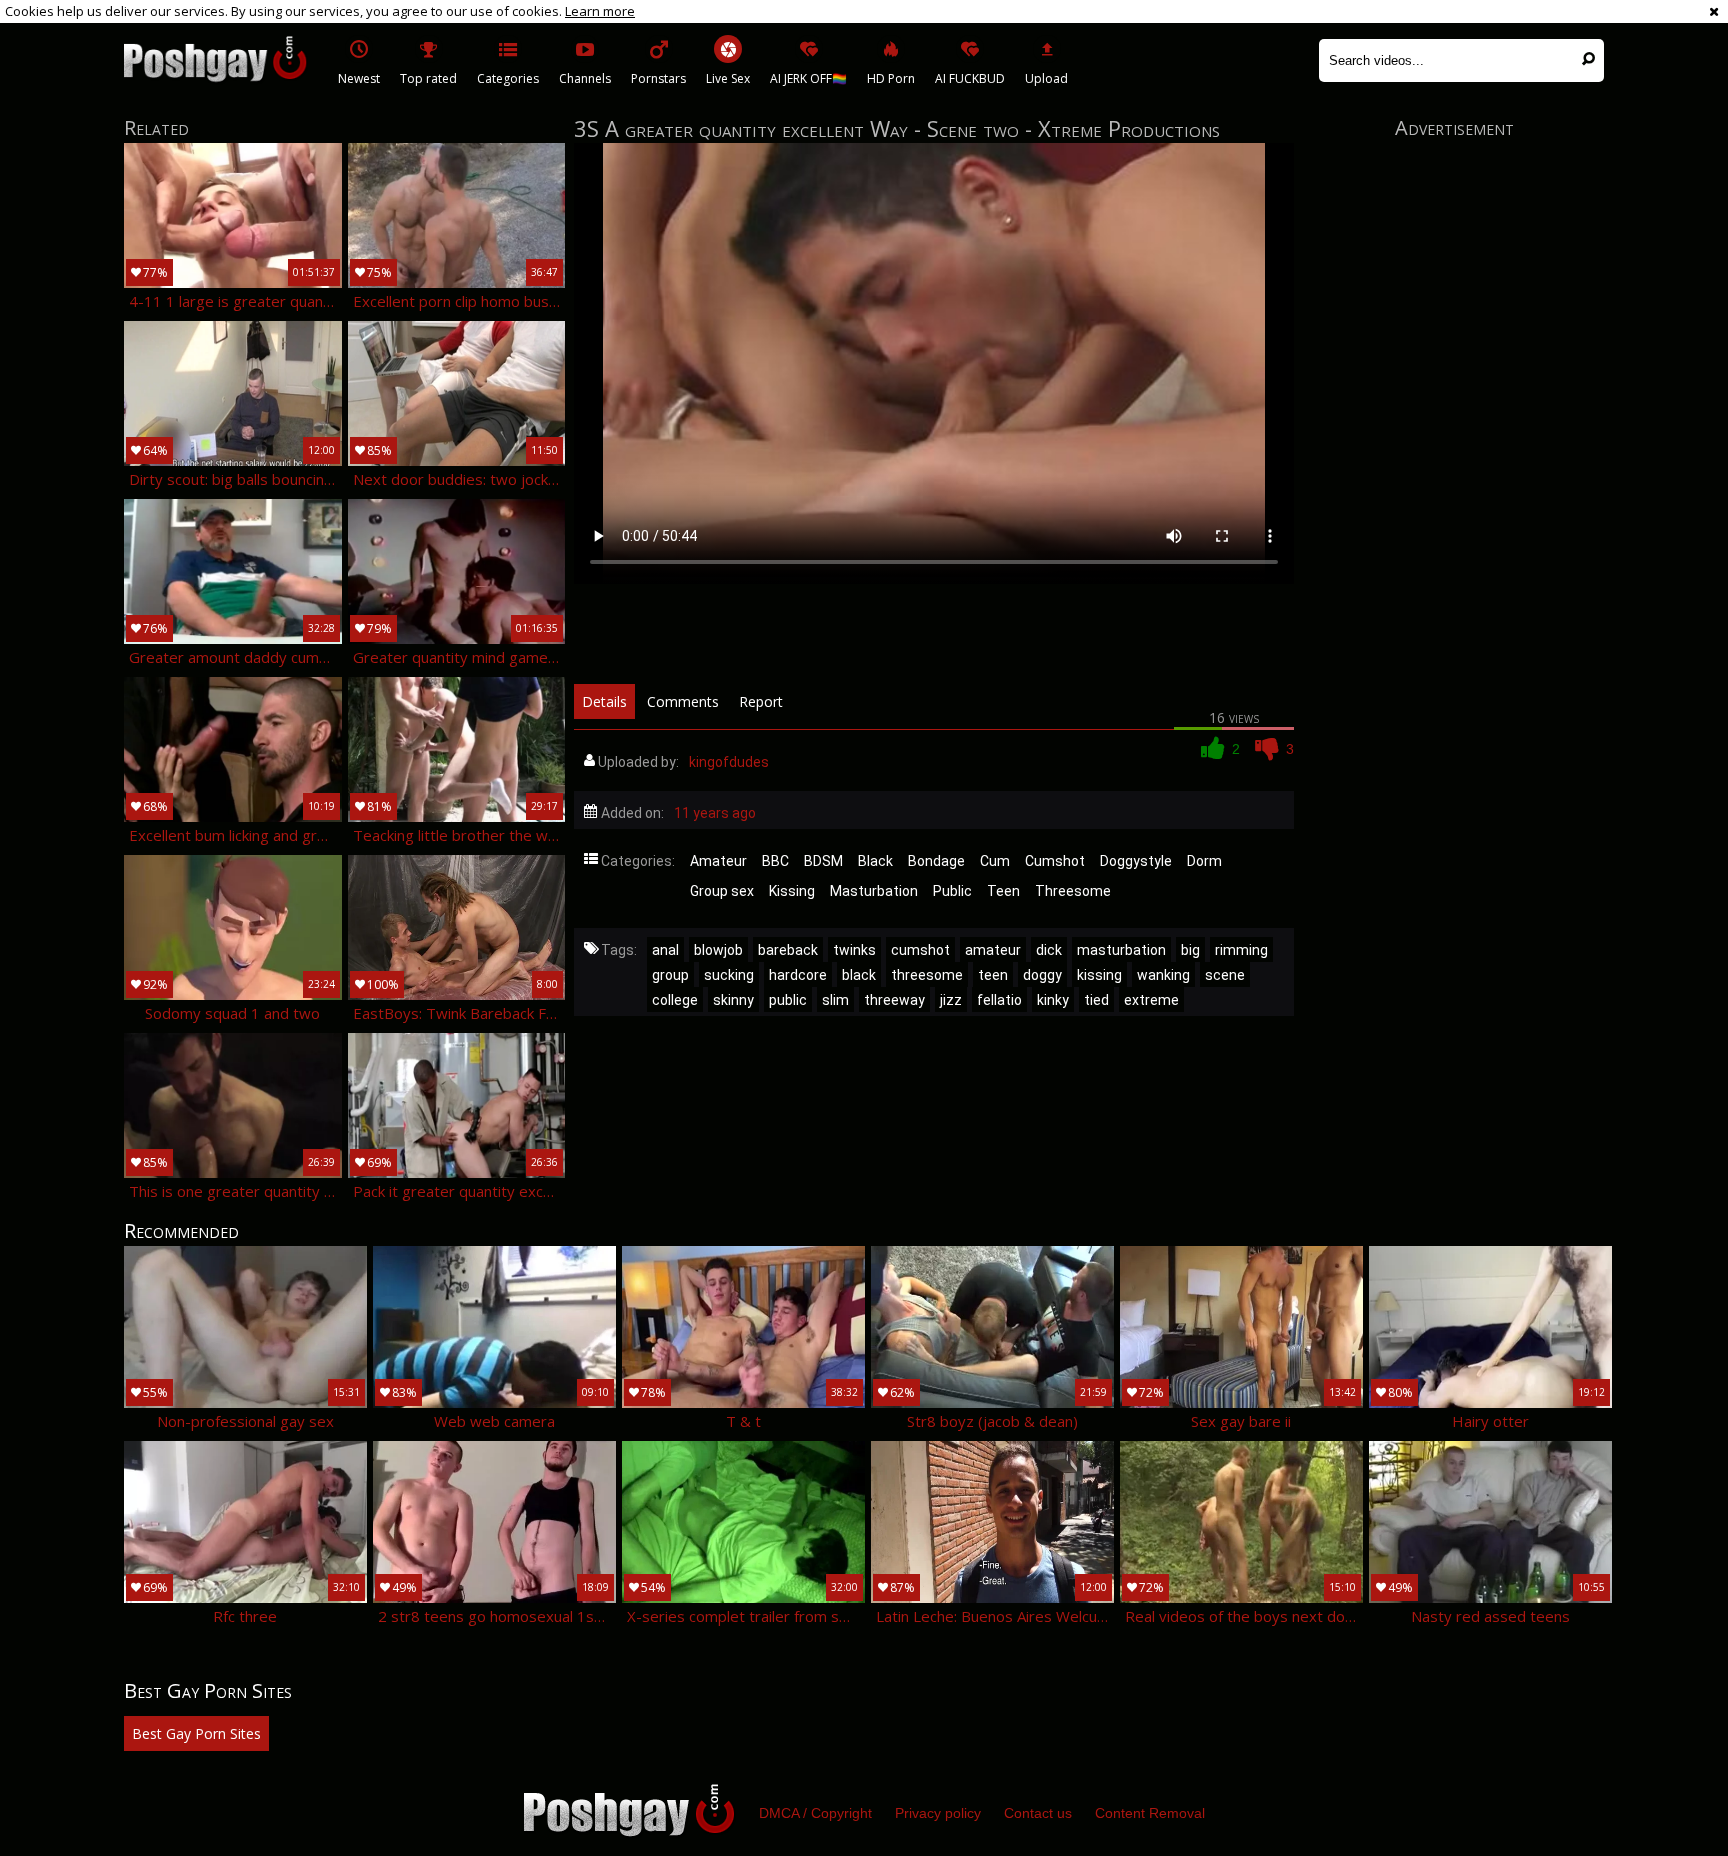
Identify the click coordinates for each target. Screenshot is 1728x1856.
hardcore (798, 975)
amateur (993, 950)
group (670, 975)
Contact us (1038, 1813)
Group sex (722, 891)
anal (665, 950)
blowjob (718, 950)
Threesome (1073, 891)
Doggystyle (1136, 861)
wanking (1163, 975)
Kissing (792, 891)
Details (604, 701)
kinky (1053, 1000)
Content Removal (1150, 1813)
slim (835, 1000)
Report (761, 701)
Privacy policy (938, 1813)
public (788, 1000)
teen (993, 975)
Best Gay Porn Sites (196, 1733)
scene (1225, 975)
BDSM (823, 861)
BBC (775, 861)
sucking (729, 975)
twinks (854, 950)
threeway (894, 1000)
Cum (995, 861)
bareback (788, 950)
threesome (927, 975)
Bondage (936, 861)
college (675, 1000)
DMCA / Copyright (815, 1813)
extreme (1151, 1000)
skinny (733, 1000)
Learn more (600, 11)
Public (952, 891)
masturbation (1121, 950)
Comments (683, 701)
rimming (1241, 950)
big (1190, 950)
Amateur (718, 861)
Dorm (1204, 861)
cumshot (920, 950)
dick (1049, 950)
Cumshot (1055, 861)
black (859, 975)
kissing (1099, 975)
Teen (1003, 891)
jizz (951, 1000)
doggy (1042, 975)
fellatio (999, 1000)
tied (1096, 1000)
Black (875, 861)
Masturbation (874, 891)
